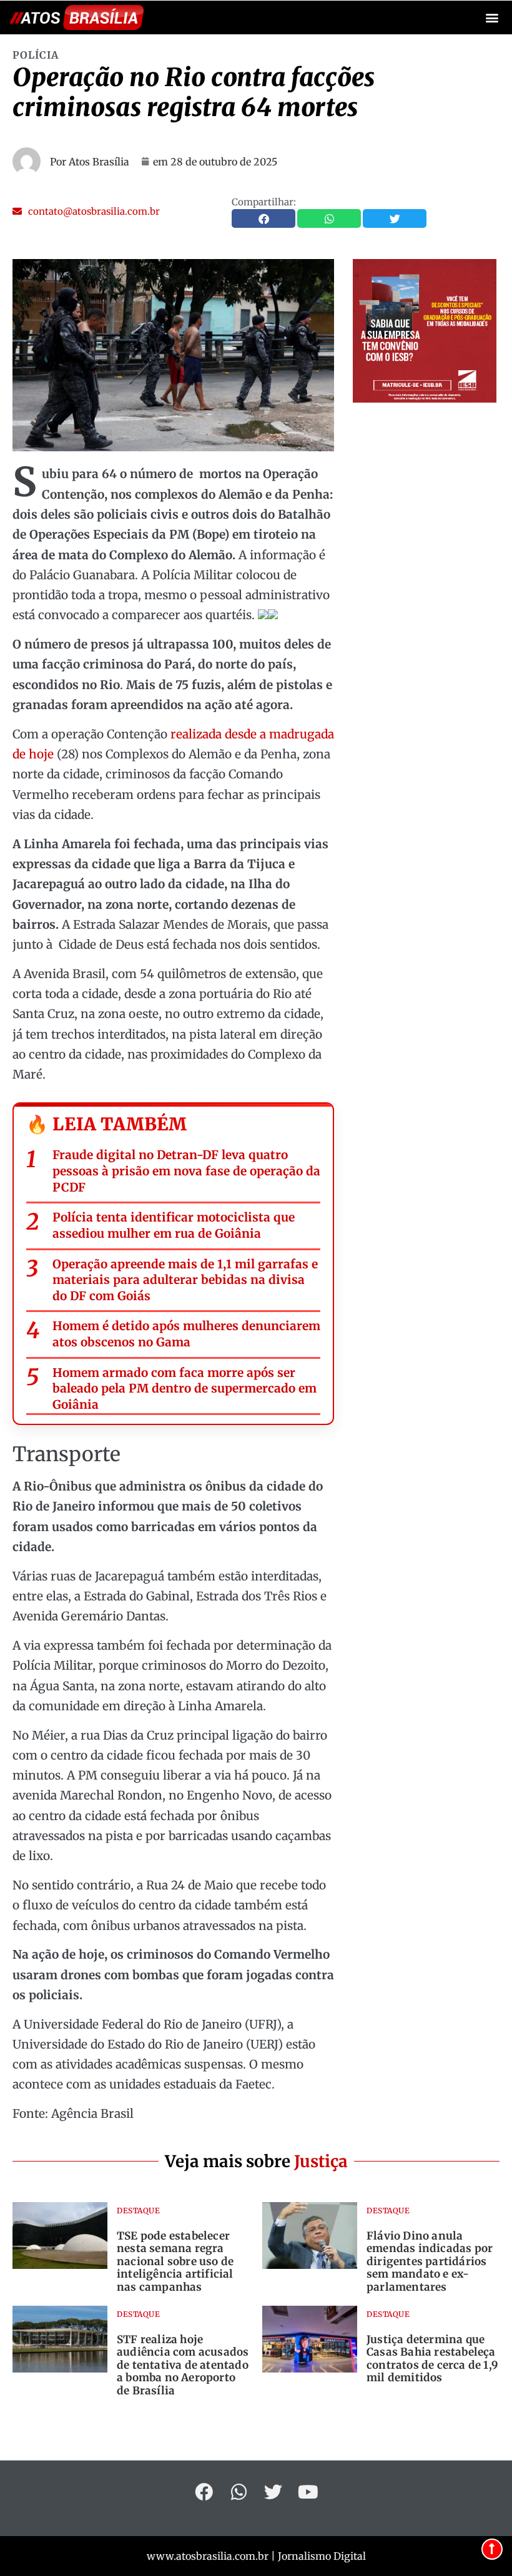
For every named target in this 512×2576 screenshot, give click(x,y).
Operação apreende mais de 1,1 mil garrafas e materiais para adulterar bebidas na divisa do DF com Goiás (185, 1280)
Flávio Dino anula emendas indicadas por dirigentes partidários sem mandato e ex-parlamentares (430, 2261)
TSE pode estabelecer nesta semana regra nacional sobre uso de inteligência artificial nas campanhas (175, 2261)
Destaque (138, 2211)
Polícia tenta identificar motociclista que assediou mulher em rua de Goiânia (174, 1225)
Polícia (36, 55)
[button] (492, 18)
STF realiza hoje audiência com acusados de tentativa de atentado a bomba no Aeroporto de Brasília (183, 2365)
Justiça (321, 2161)
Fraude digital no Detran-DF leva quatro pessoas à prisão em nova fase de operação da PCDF (186, 1171)
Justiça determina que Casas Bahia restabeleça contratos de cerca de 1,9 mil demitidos (432, 2358)
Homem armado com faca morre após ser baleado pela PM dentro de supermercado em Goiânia (185, 1388)
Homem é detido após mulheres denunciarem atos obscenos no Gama (186, 1334)
